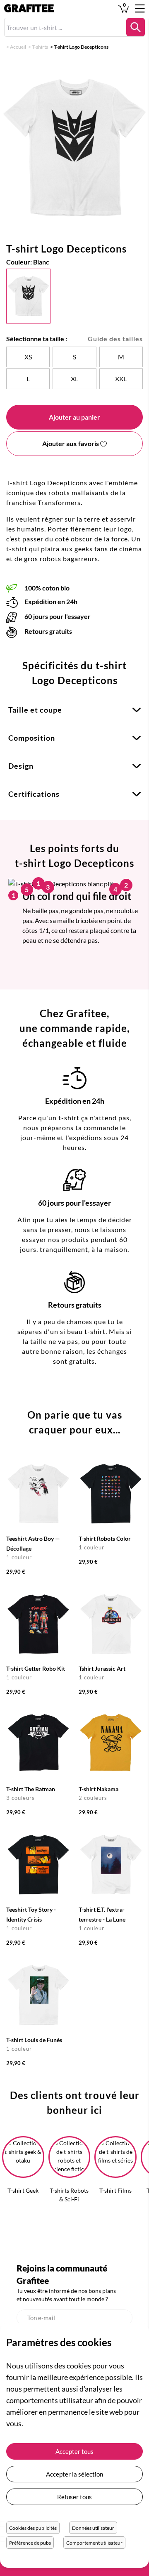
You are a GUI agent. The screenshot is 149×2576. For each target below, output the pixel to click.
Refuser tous (74, 2497)
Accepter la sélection (74, 2474)
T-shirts (40, 47)
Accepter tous (74, 2451)
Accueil (18, 47)
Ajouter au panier (74, 417)
